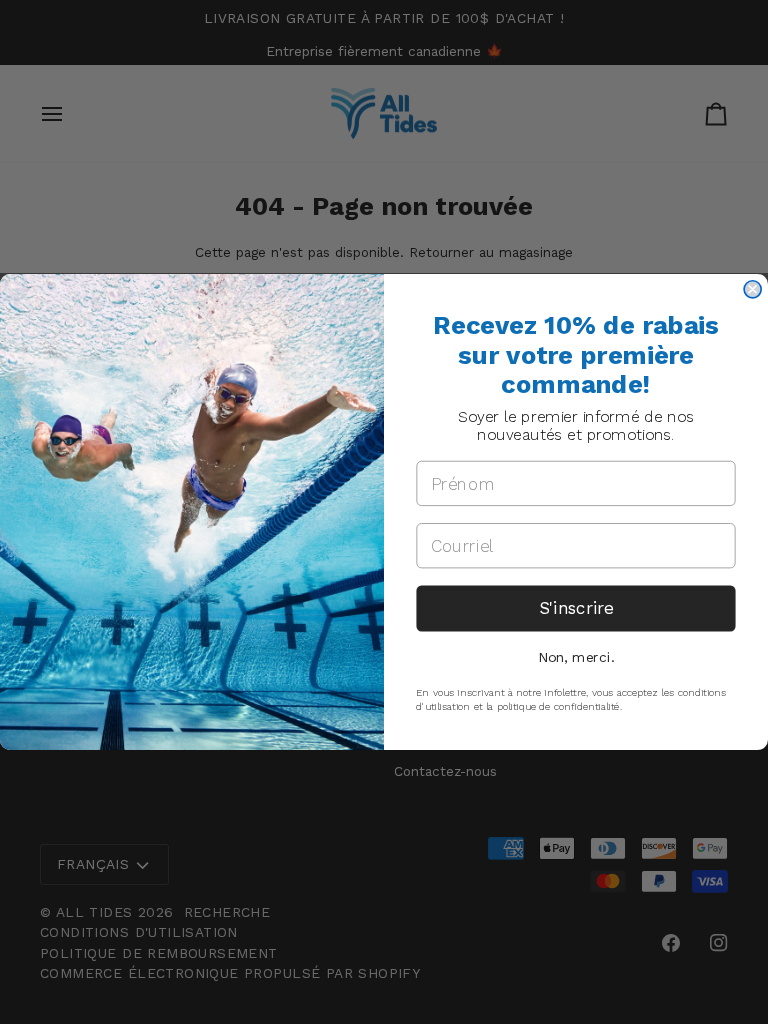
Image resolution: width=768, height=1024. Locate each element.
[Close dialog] (752, 289)
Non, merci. (576, 657)
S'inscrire (576, 608)
